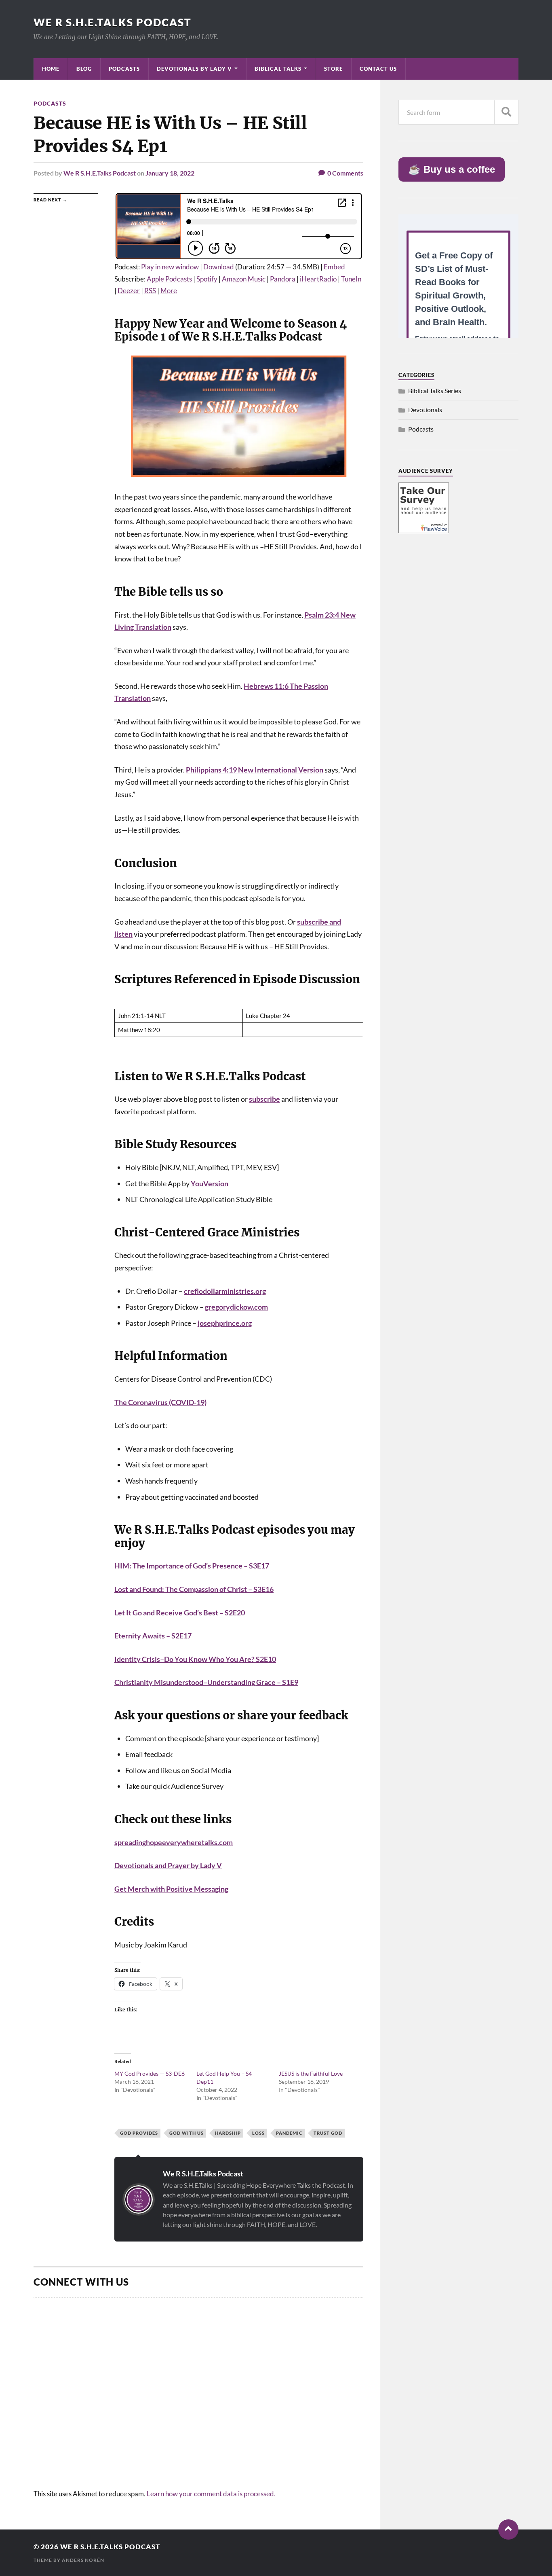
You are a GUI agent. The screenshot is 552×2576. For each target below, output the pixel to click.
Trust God (328, 2133)
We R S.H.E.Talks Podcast (113, 22)
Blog (84, 69)
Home (51, 69)
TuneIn (351, 279)
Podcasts (124, 69)
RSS (150, 291)
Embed (334, 267)
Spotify (207, 279)
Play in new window (170, 267)
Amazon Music (244, 279)
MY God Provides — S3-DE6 (150, 2073)
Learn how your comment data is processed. (211, 2494)
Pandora (283, 279)
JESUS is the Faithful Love (311, 2073)
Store (333, 69)
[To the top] (508, 2529)
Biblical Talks (278, 69)
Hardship (228, 2133)
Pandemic (289, 2133)
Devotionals (425, 410)
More (169, 291)
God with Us (186, 2133)
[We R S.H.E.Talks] (424, 530)
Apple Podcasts (169, 279)
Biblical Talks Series (435, 391)
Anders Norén (83, 2560)
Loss (258, 2133)
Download (219, 267)
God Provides (139, 2133)
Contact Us (378, 69)
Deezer (129, 291)
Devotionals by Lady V (194, 69)
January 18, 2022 (170, 173)
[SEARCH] (506, 112)
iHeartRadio (318, 279)
